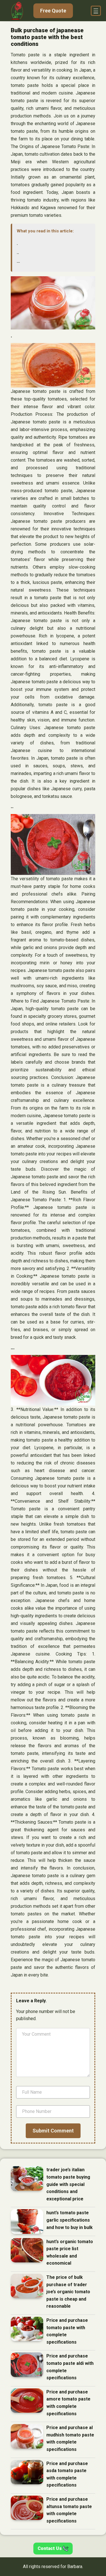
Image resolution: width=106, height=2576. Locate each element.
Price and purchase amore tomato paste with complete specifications (68, 2403)
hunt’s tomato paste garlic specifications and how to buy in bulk (70, 2220)
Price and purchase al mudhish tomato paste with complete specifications (70, 2438)
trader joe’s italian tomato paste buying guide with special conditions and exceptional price (68, 2184)
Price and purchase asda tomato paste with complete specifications (67, 2474)
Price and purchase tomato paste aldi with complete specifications (70, 2367)
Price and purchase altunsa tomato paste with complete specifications (69, 2510)
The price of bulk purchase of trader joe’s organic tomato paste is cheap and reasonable (68, 2292)
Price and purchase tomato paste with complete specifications (67, 2331)
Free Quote (53, 11)
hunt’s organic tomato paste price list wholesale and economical (70, 2252)
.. (18, 252)
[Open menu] (96, 11)
